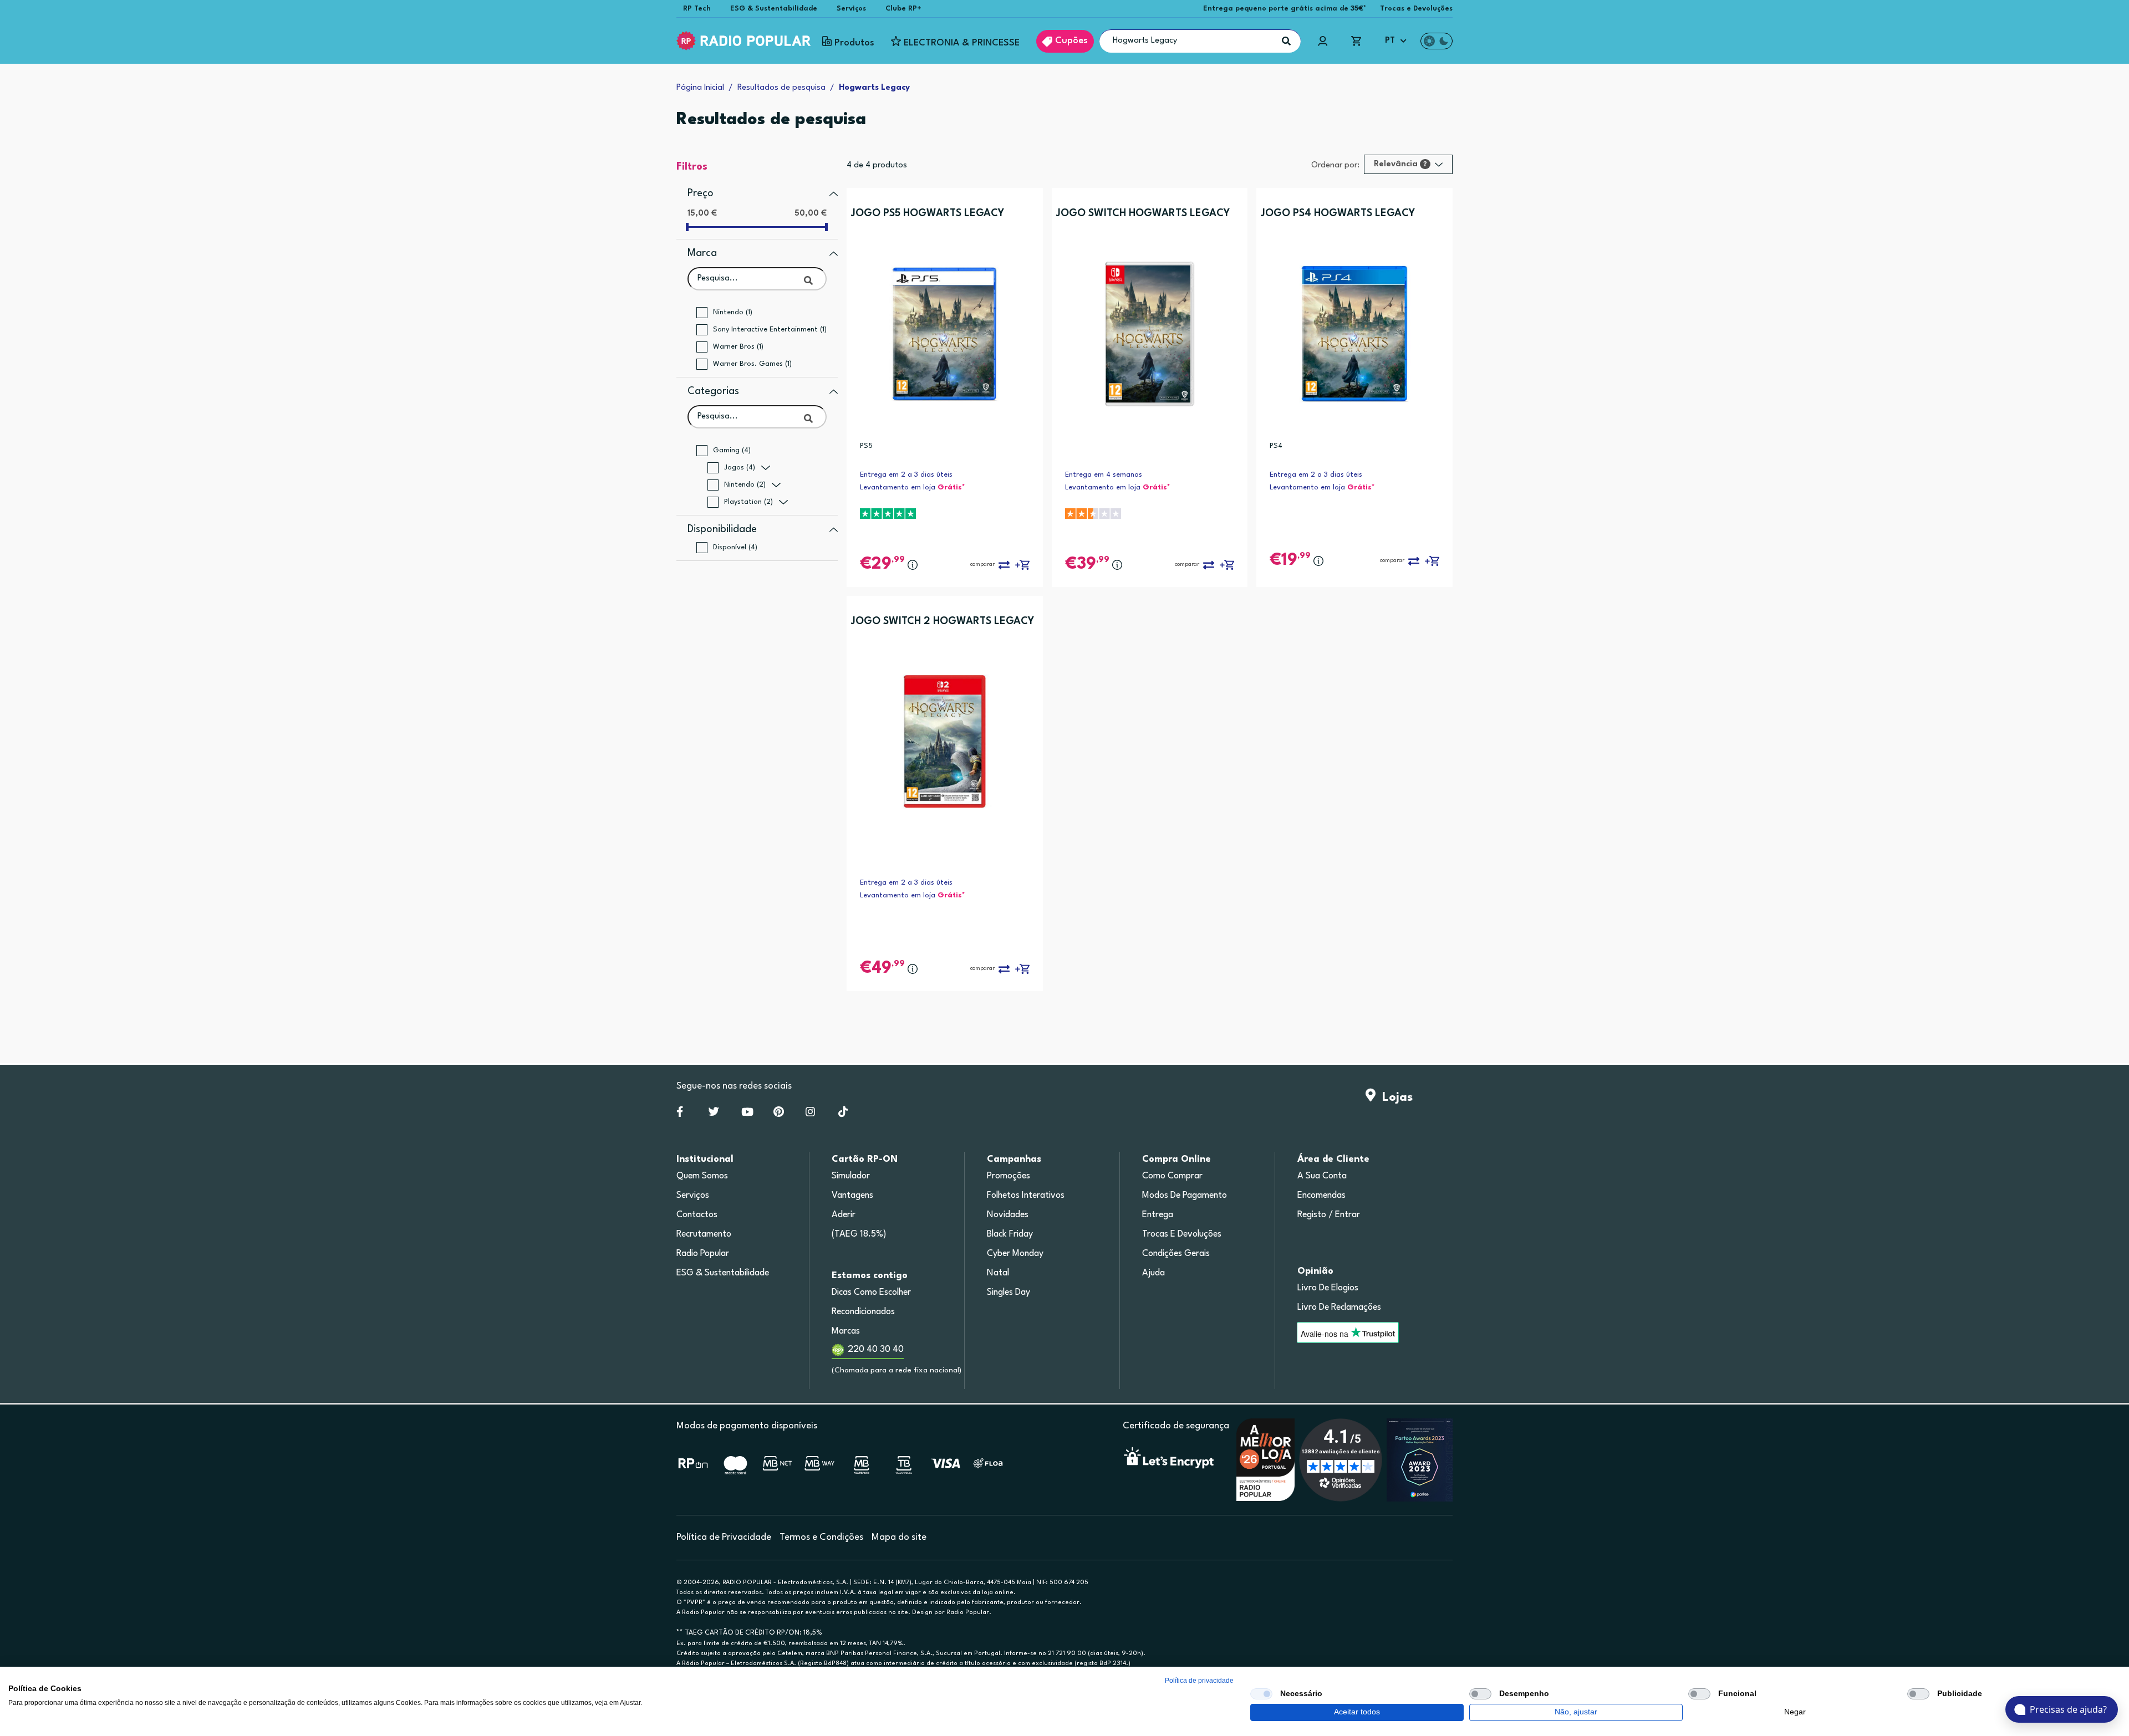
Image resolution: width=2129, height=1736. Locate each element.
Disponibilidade (722, 529)
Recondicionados (863, 1312)
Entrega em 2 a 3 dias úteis (906, 475)
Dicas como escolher (871, 1293)
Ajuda (1153, 1273)
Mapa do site (899, 1537)
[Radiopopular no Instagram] (810, 1114)
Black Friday (1010, 1234)
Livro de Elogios (1328, 1288)
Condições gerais (1176, 1254)
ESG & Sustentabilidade (774, 9)
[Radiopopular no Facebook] (680, 1114)
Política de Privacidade (724, 1537)
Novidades (1008, 1215)
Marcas (846, 1331)
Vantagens (852, 1196)
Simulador (851, 1176)
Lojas (1394, 1097)
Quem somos (702, 1176)
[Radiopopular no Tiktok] (843, 1114)
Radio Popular (703, 1254)
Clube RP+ (903, 9)
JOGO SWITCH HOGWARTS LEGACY (1143, 213)
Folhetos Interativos (1026, 1196)
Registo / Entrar (1329, 1215)
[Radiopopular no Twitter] (714, 1114)
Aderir (844, 1215)
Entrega (1158, 1215)
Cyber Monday (1015, 1254)
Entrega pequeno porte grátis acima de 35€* (1285, 9)
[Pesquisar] (1286, 41)
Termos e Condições (821, 1537)
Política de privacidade (1199, 1681)
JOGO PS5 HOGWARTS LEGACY (928, 213)
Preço (701, 193)
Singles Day (1009, 1293)
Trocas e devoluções (1182, 1234)
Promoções (1009, 1176)
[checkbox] (1261, 1694)
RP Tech (697, 9)
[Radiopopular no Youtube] (747, 1114)
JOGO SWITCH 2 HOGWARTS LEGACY (943, 621)
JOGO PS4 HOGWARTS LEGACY (1338, 213)
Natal (998, 1273)
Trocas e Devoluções (1416, 9)
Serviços (851, 9)
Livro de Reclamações (1339, 1308)
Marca (702, 253)
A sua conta (1322, 1176)
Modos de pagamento (1185, 1196)
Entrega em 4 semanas (1104, 475)
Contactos (697, 1215)
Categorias (713, 391)
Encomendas (1321, 1196)
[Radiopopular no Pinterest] (779, 1114)
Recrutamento (704, 1234)
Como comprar (1172, 1176)
